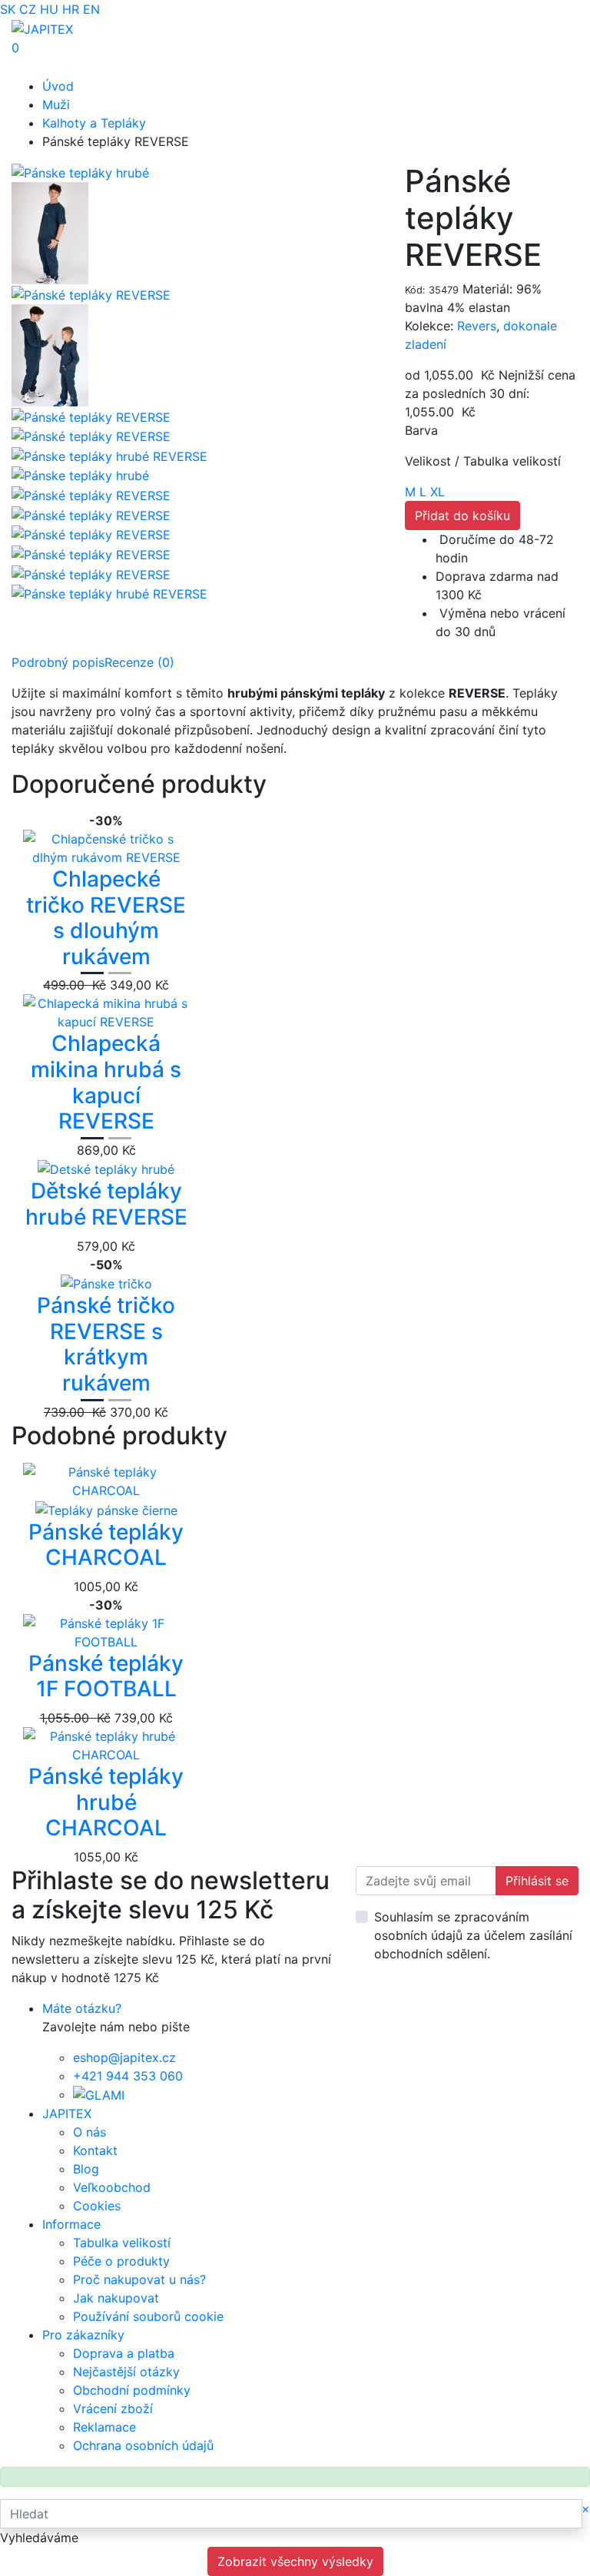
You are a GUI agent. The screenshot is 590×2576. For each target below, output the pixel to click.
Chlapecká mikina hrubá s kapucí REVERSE (106, 1082)
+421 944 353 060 (128, 2076)
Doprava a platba (124, 2353)
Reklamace (104, 2427)
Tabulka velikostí (122, 2243)
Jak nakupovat (116, 2298)
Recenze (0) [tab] (139, 662)
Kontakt (95, 2150)
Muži (56, 104)
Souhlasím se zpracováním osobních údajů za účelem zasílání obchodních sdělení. (473, 1935)
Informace (71, 2224)
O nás (89, 2132)
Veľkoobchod (112, 2187)
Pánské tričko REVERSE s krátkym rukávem (106, 1344)
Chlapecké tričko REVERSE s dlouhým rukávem (106, 918)
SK (8, 9)
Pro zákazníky (83, 2335)
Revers (477, 326)
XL (438, 492)
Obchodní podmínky (132, 2390)
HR (71, 9)
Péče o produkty (121, 2261)
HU (49, 9)
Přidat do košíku (462, 516)
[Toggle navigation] (34, 67)
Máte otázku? (82, 2008)
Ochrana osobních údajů (143, 2445)
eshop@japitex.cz (124, 2057)
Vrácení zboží (113, 2409)
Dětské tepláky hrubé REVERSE (106, 1204)
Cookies (97, 2206)
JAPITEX (67, 2114)
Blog (86, 2169)
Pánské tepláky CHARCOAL (106, 1545)
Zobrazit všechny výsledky (295, 2561)
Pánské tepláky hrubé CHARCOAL (106, 1802)
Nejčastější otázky (126, 2372)
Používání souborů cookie (148, 2316)
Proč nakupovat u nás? (139, 2279)
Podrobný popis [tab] (58, 662)
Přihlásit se (537, 1881)
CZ (28, 9)
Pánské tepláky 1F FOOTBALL (106, 1676)
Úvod (58, 86)
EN (91, 9)
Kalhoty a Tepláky (94, 123)
